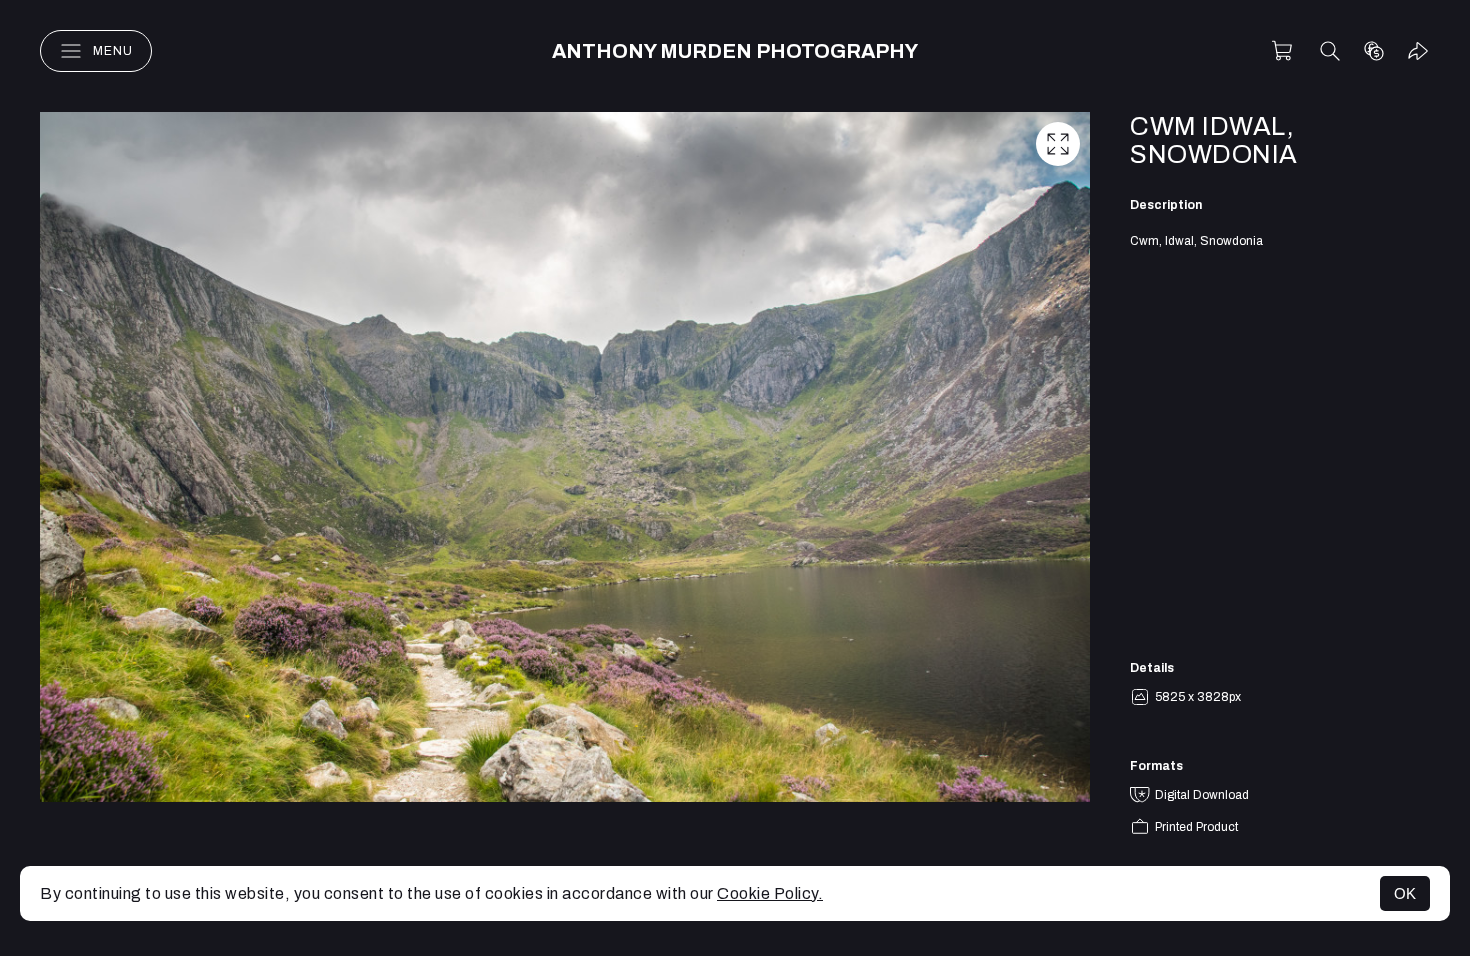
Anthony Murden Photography (735, 51)
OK (1405, 893)
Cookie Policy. (770, 893)
